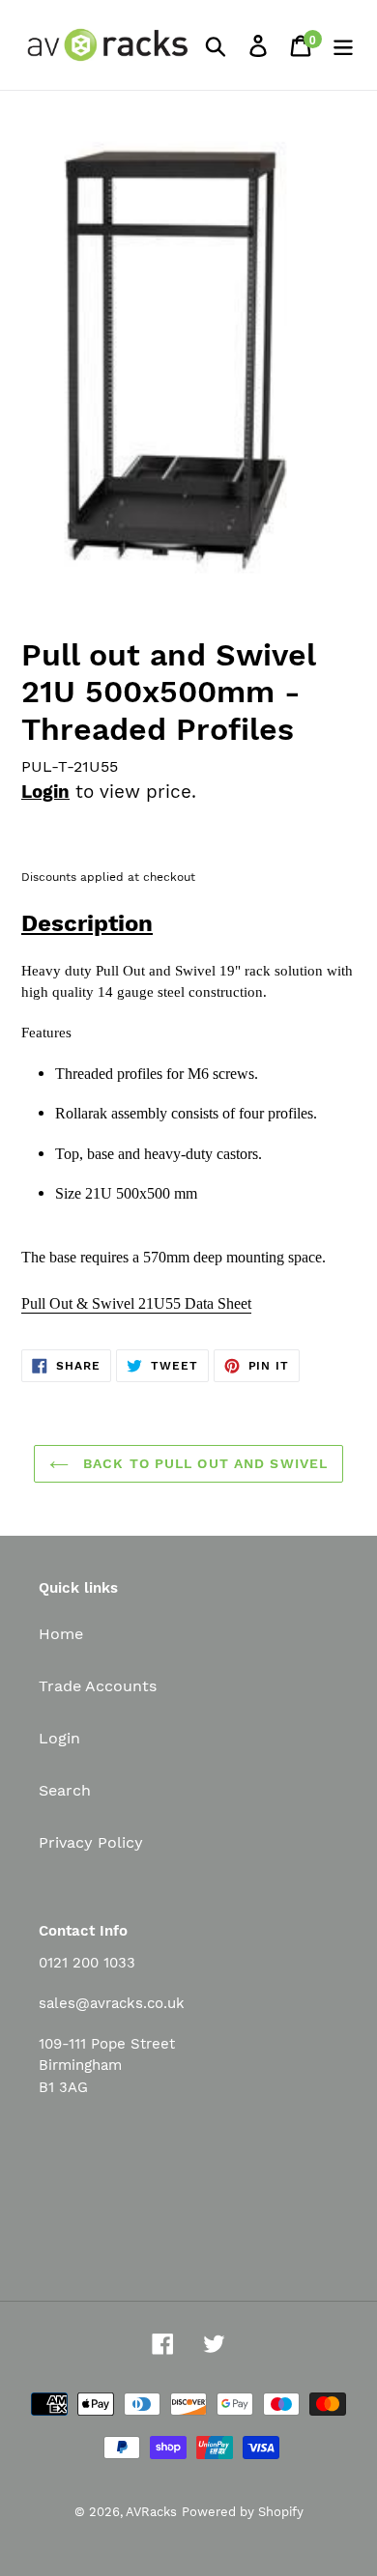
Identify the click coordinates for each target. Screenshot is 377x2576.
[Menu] (343, 45)
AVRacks (151, 2512)
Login (45, 792)
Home (61, 1634)
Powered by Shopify (243, 2512)
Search (65, 1790)
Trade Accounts (98, 1686)
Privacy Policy (91, 1842)
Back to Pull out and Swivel (203, 1463)
